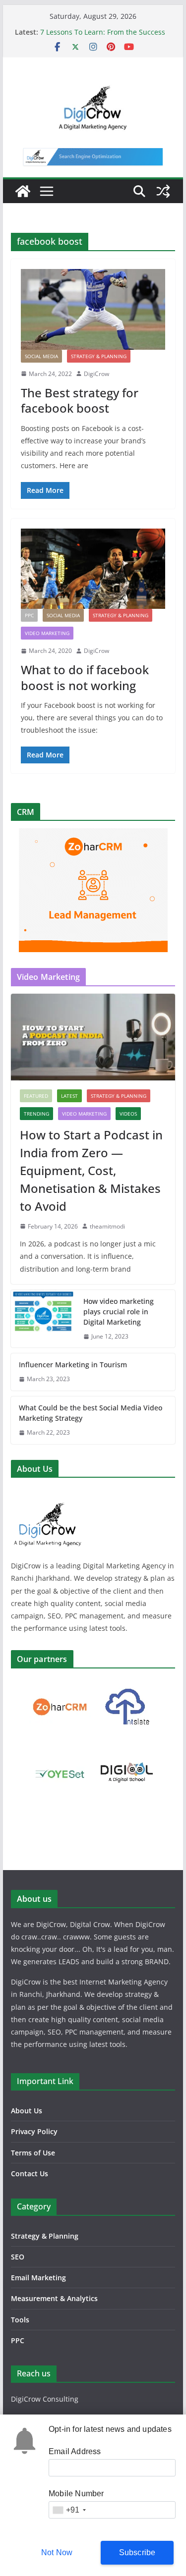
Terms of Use (33, 2153)
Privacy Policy (34, 2131)
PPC (29, 615)
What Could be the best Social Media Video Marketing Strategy (91, 1413)
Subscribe (137, 2552)
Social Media (41, 356)
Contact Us (30, 2173)
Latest (69, 1096)
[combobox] (69, 2510)
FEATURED (36, 1096)
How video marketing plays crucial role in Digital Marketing (119, 1312)
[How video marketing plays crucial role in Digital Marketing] (43, 1319)
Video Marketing (47, 633)
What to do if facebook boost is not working (85, 677)
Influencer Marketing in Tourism (73, 1365)
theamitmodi (107, 1226)
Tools (20, 2320)
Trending (36, 1114)
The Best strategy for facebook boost (80, 400)
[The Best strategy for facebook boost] (93, 309)
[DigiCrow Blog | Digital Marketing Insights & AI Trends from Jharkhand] (23, 191)
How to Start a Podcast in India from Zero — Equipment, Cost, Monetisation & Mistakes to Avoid (91, 1170)
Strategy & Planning (99, 356)
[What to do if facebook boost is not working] (93, 569)
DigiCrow (96, 374)
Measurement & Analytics (54, 2298)
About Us (27, 2111)
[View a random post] (163, 191)
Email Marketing (38, 2278)
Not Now (57, 2552)
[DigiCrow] (48, 1491)
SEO (18, 2257)
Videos (128, 1114)
